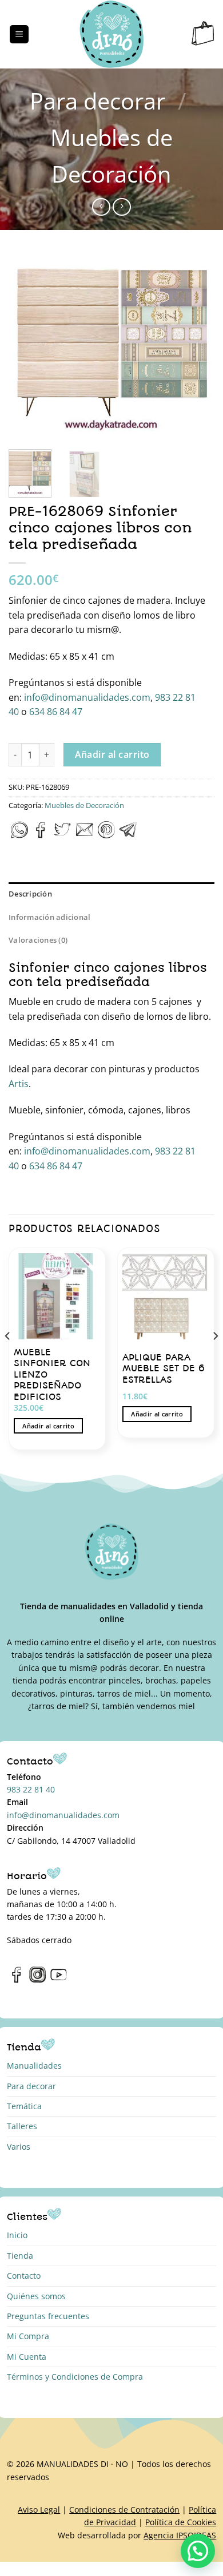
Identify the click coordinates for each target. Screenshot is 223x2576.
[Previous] (27, 347)
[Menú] (19, 35)
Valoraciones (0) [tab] (38, 940)
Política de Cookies (181, 2522)
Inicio (17, 2235)
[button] (198, 2551)
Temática (24, 2106)
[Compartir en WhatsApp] (19, 835)
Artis (19, 1084)
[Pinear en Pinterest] (106, 835)
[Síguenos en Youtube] (59, 1980)
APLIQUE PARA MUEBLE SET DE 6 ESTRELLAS (164, 1368)
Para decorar (97, 101)
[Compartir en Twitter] (62, 835)
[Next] (196, 347)
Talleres (22, 2126)
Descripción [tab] (30, 894)
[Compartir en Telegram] (128, 835)
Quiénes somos (36, 2296)
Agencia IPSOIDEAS (180, 2535)
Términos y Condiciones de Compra (75, 2377)
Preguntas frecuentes (48, 2316)
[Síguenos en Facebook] (17, 1980)
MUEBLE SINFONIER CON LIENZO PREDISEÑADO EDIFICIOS (52, 1374)
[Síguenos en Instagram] (37, 1980)
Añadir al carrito (112, 754)
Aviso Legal (39, 2510)
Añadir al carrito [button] (48, 1426)
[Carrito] (203, 34)
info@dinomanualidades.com (86, 697)
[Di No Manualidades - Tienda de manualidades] (112, 34)
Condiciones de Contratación (124, 2510)
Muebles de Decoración (84, 805)
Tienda (20, 2256)
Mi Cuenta (27, 2357)
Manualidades (34, 2066)
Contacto (24, 2276)
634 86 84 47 (56, 712)
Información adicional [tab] (49, 917)
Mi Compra (28, 2336)
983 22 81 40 (31, 1789)
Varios (19, 2147)
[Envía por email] (85, 835)
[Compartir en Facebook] (41, 835)
